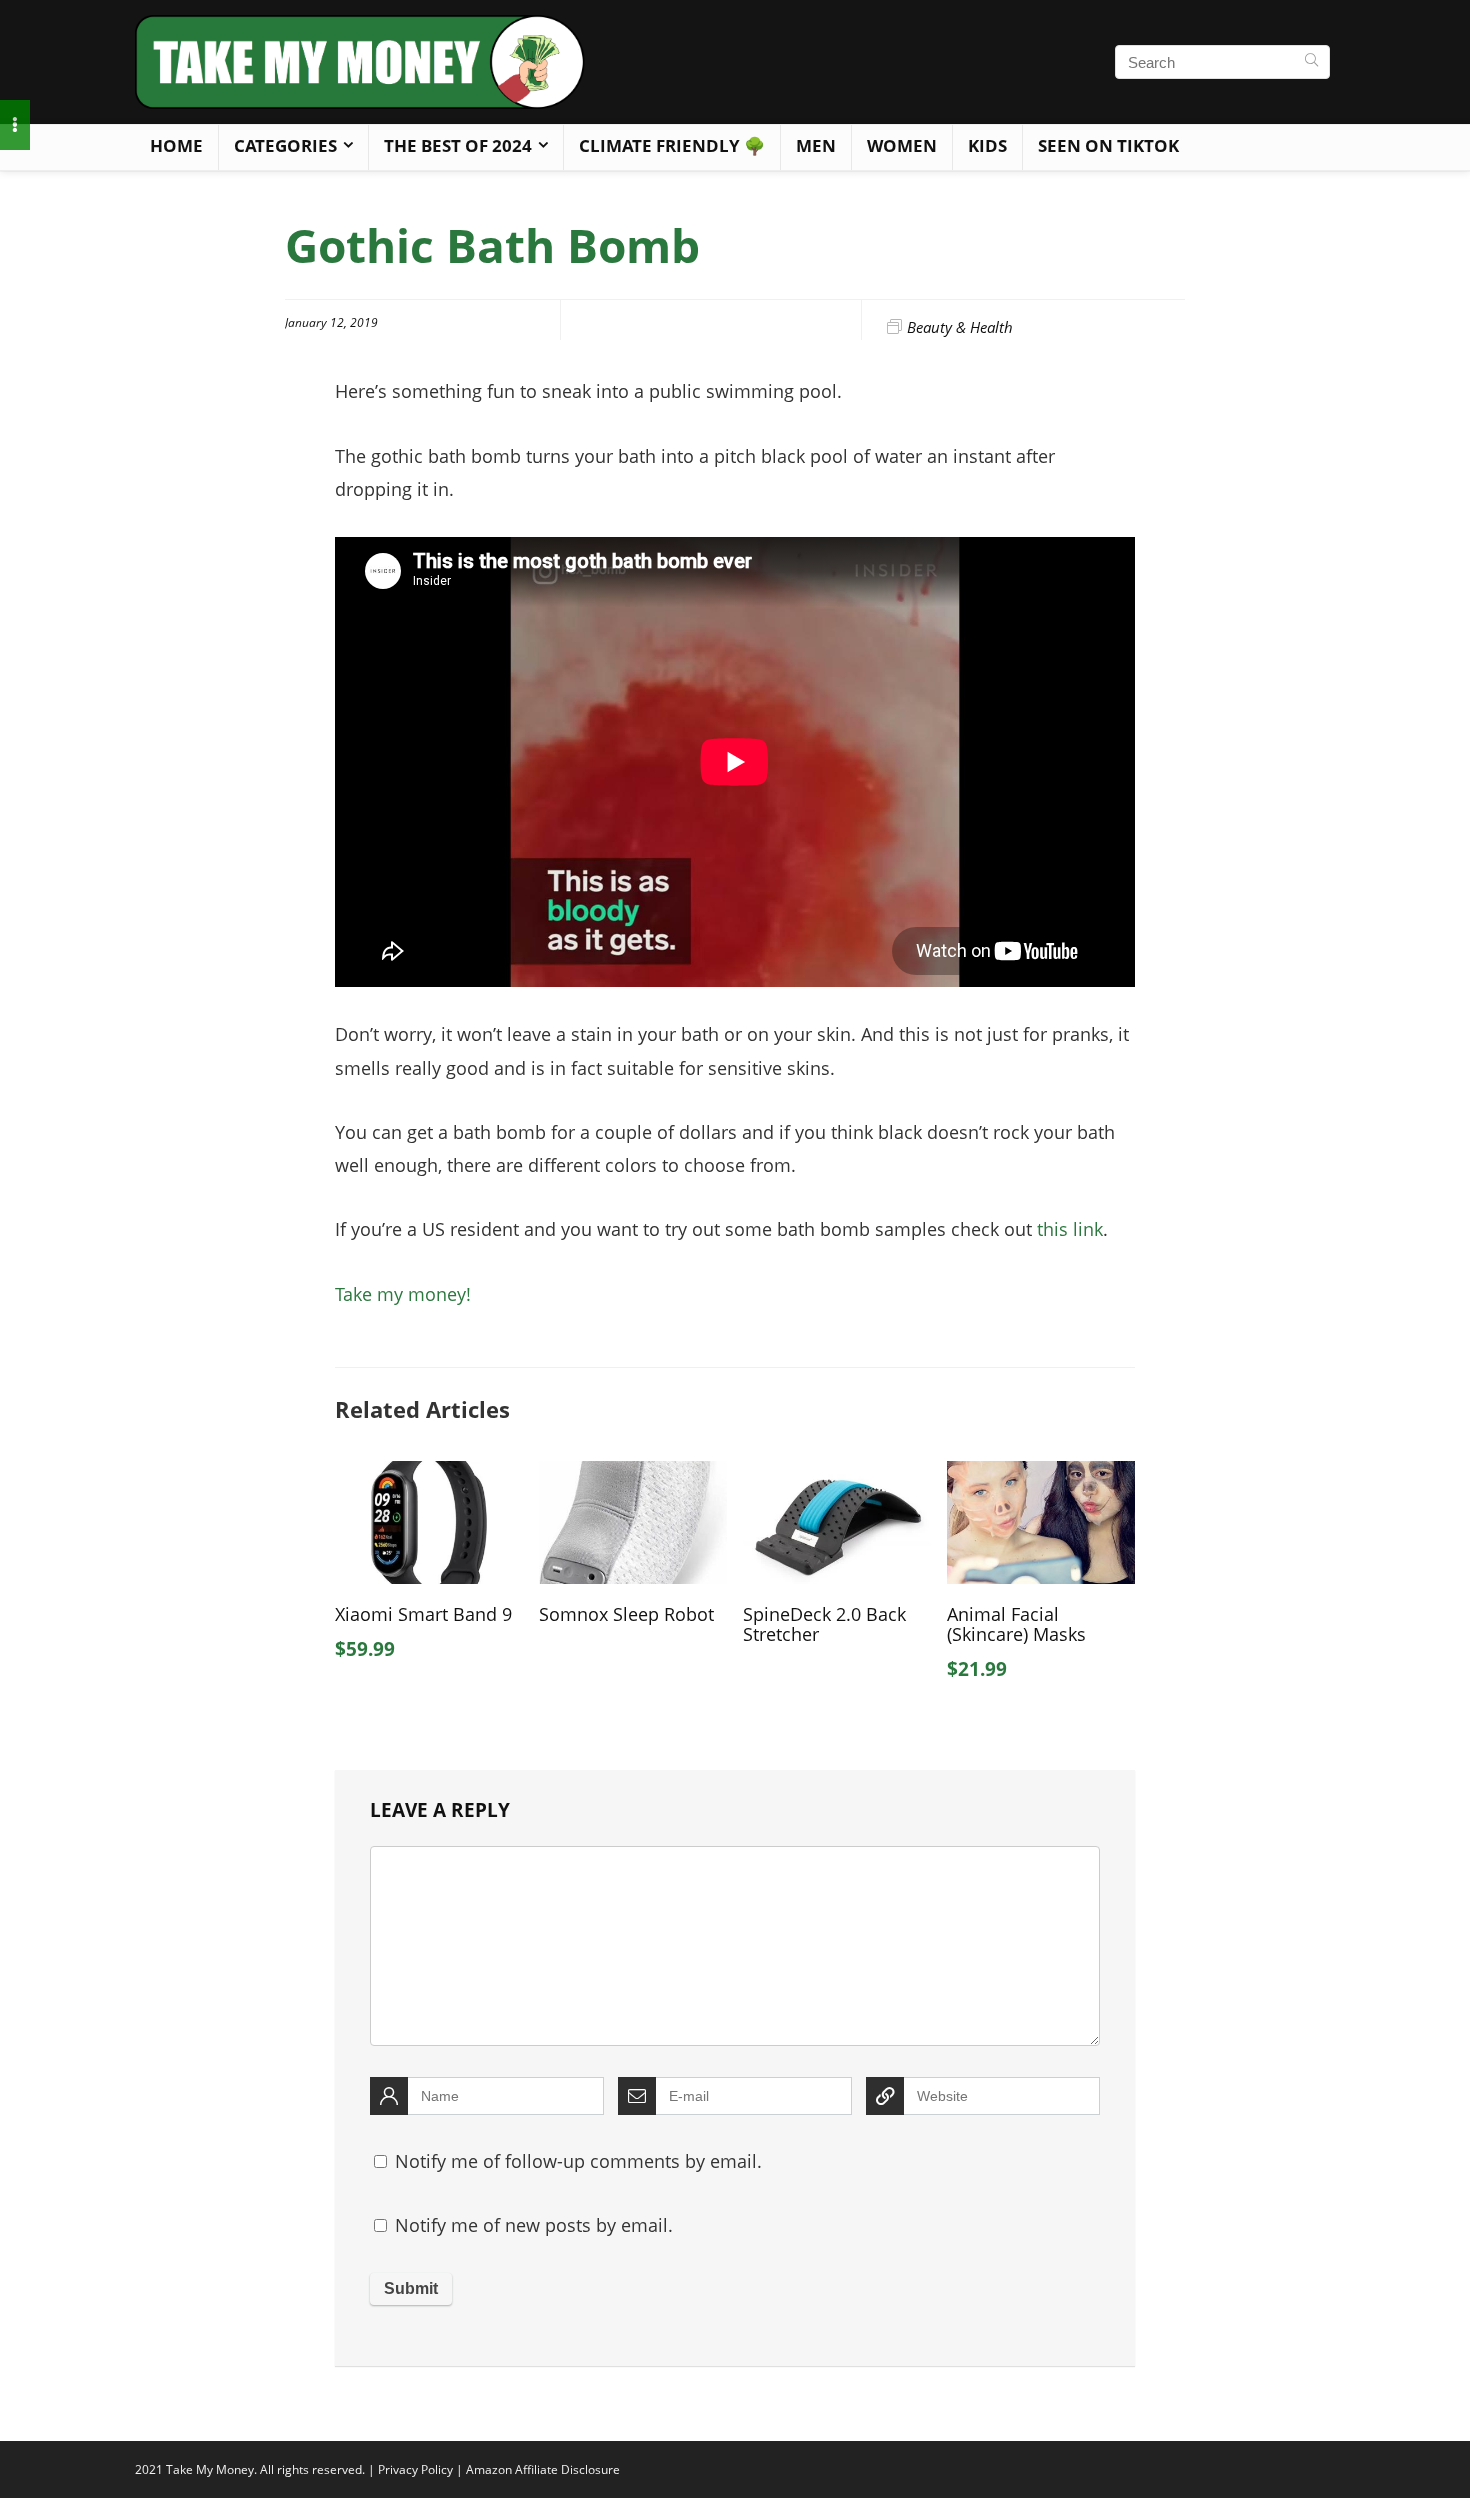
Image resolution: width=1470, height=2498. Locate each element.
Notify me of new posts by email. (534, 2225)
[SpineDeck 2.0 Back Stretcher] (837, 1475)
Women (902, 145)
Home (176, 145)
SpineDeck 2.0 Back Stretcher (824, 1624)
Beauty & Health (960, 327)
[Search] (1311, 62)
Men (816, 145)
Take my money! (403, 1294)
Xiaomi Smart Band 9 (423, 1614)
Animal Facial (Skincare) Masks (1016, 1624)
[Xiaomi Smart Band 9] (429, 1475)
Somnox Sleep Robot (626, 1614)
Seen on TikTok (1108, 145)
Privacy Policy (415, 2469)
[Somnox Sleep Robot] (633, 1475)
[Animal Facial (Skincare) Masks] (1041, 1475)
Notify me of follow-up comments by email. (578, 2161)
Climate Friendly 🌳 (672, 145)
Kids (987, 145)
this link (1070, 1229)
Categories (285, 145)
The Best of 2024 (458, 145)
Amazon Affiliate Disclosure (543, 2469)
